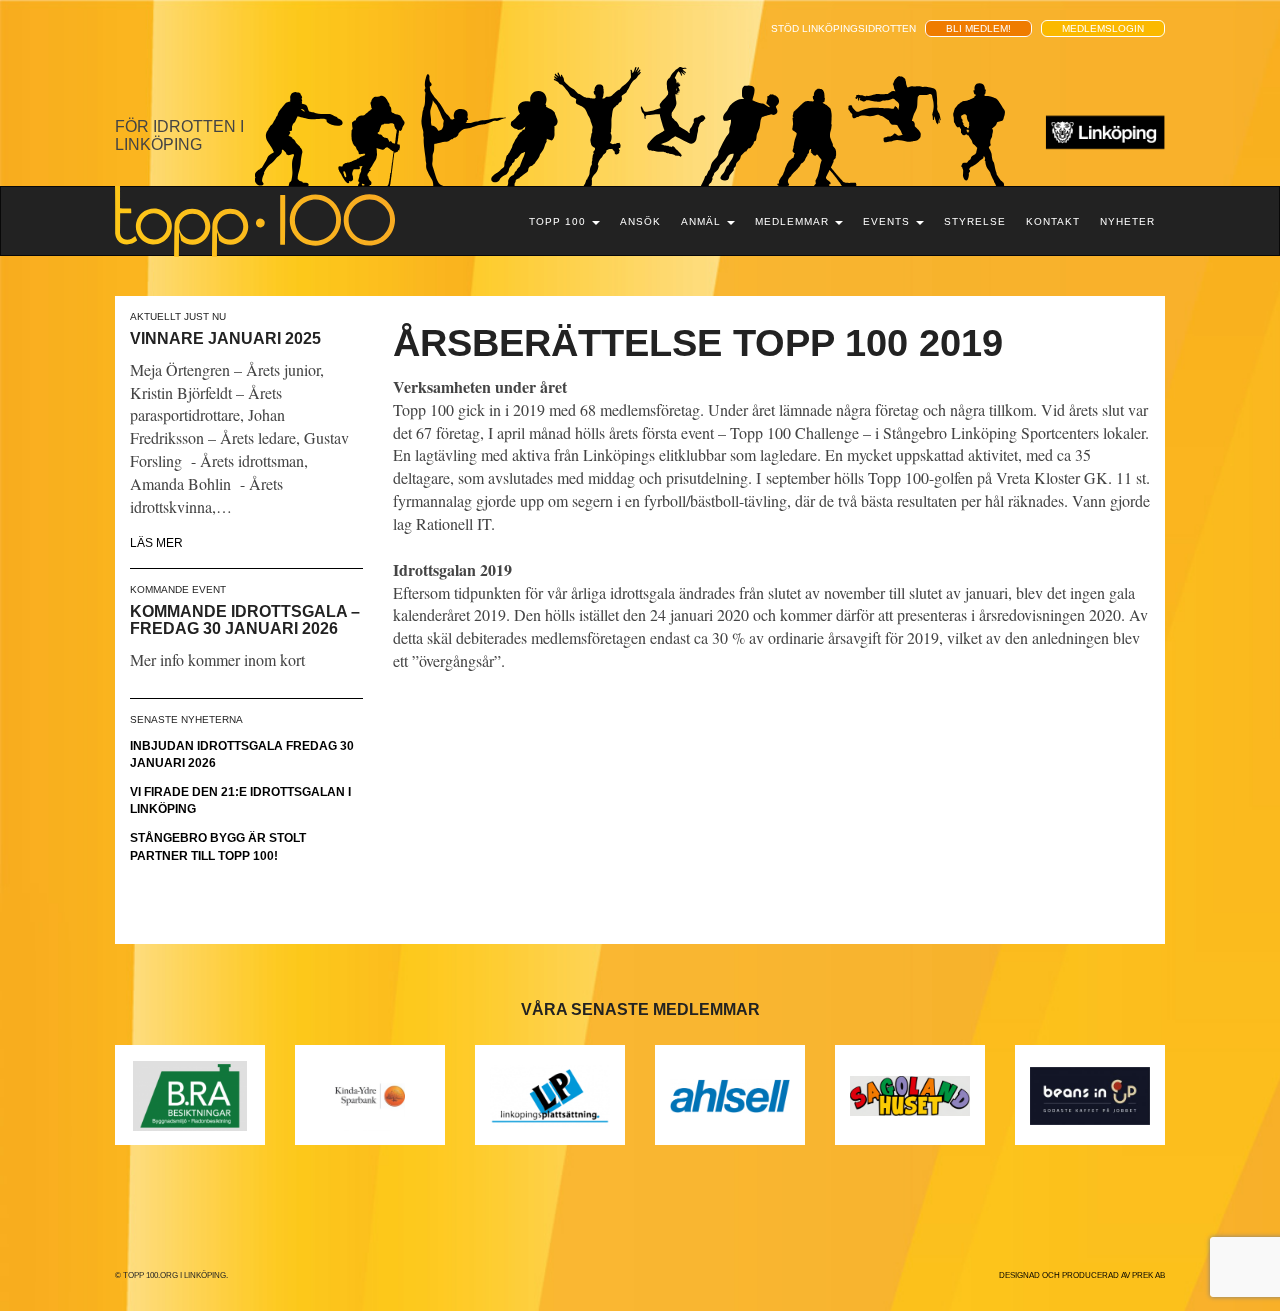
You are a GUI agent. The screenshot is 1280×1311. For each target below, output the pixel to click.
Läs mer (156, 543)
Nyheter (1127, 221)
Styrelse (975, 221)
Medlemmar (794, 221)
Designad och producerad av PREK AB (1082, 1275)
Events (888, 221)
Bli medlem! (978, 28)
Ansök (640, 221)
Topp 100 (559, 221)
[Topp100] (255, 220)
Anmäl (703, 221)
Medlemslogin (1103, 28)
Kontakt (1053, 221)
